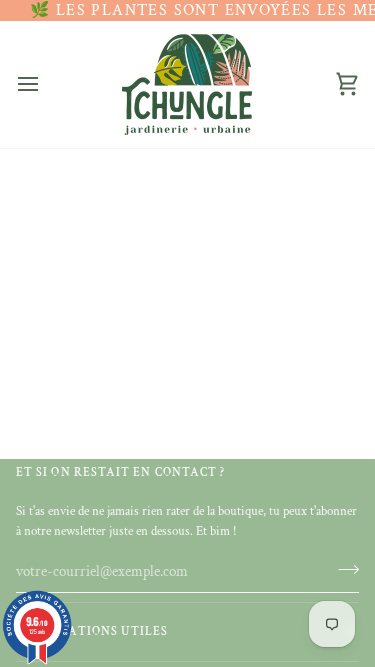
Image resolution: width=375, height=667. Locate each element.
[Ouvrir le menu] (46, 84)
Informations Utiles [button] (92, 631)
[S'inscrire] (342, 569)
